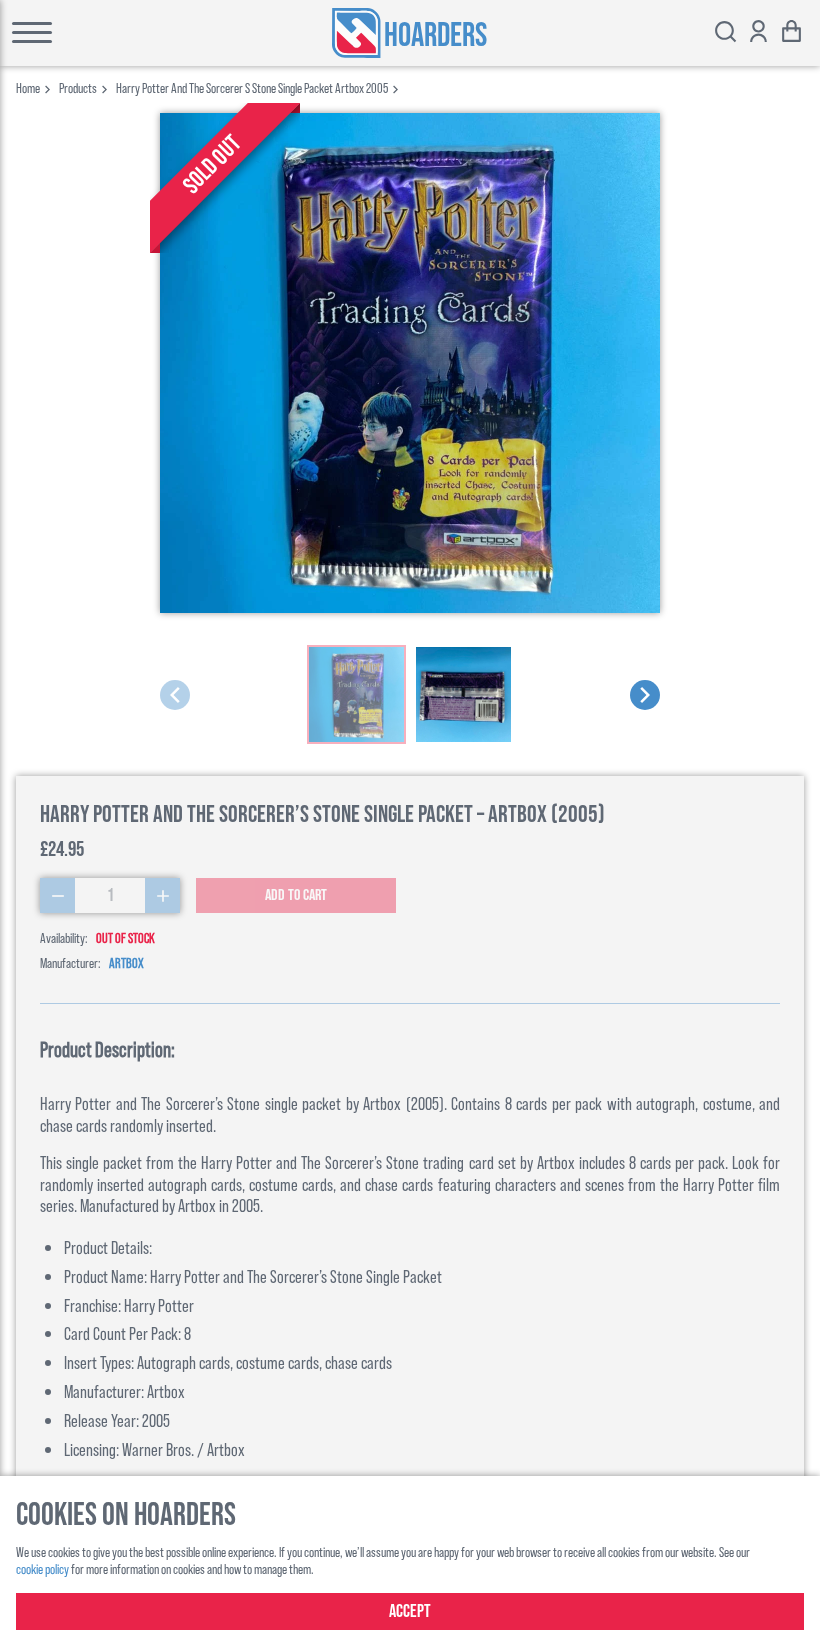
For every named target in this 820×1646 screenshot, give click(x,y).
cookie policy (42, 1568)
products (78, 87)
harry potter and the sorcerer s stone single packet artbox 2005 (252, 87)
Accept (410, 1611)
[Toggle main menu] (91, 33)
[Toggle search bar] (725, 33)
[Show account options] (758, 33)
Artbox (126, 962)
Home (28, 87)
